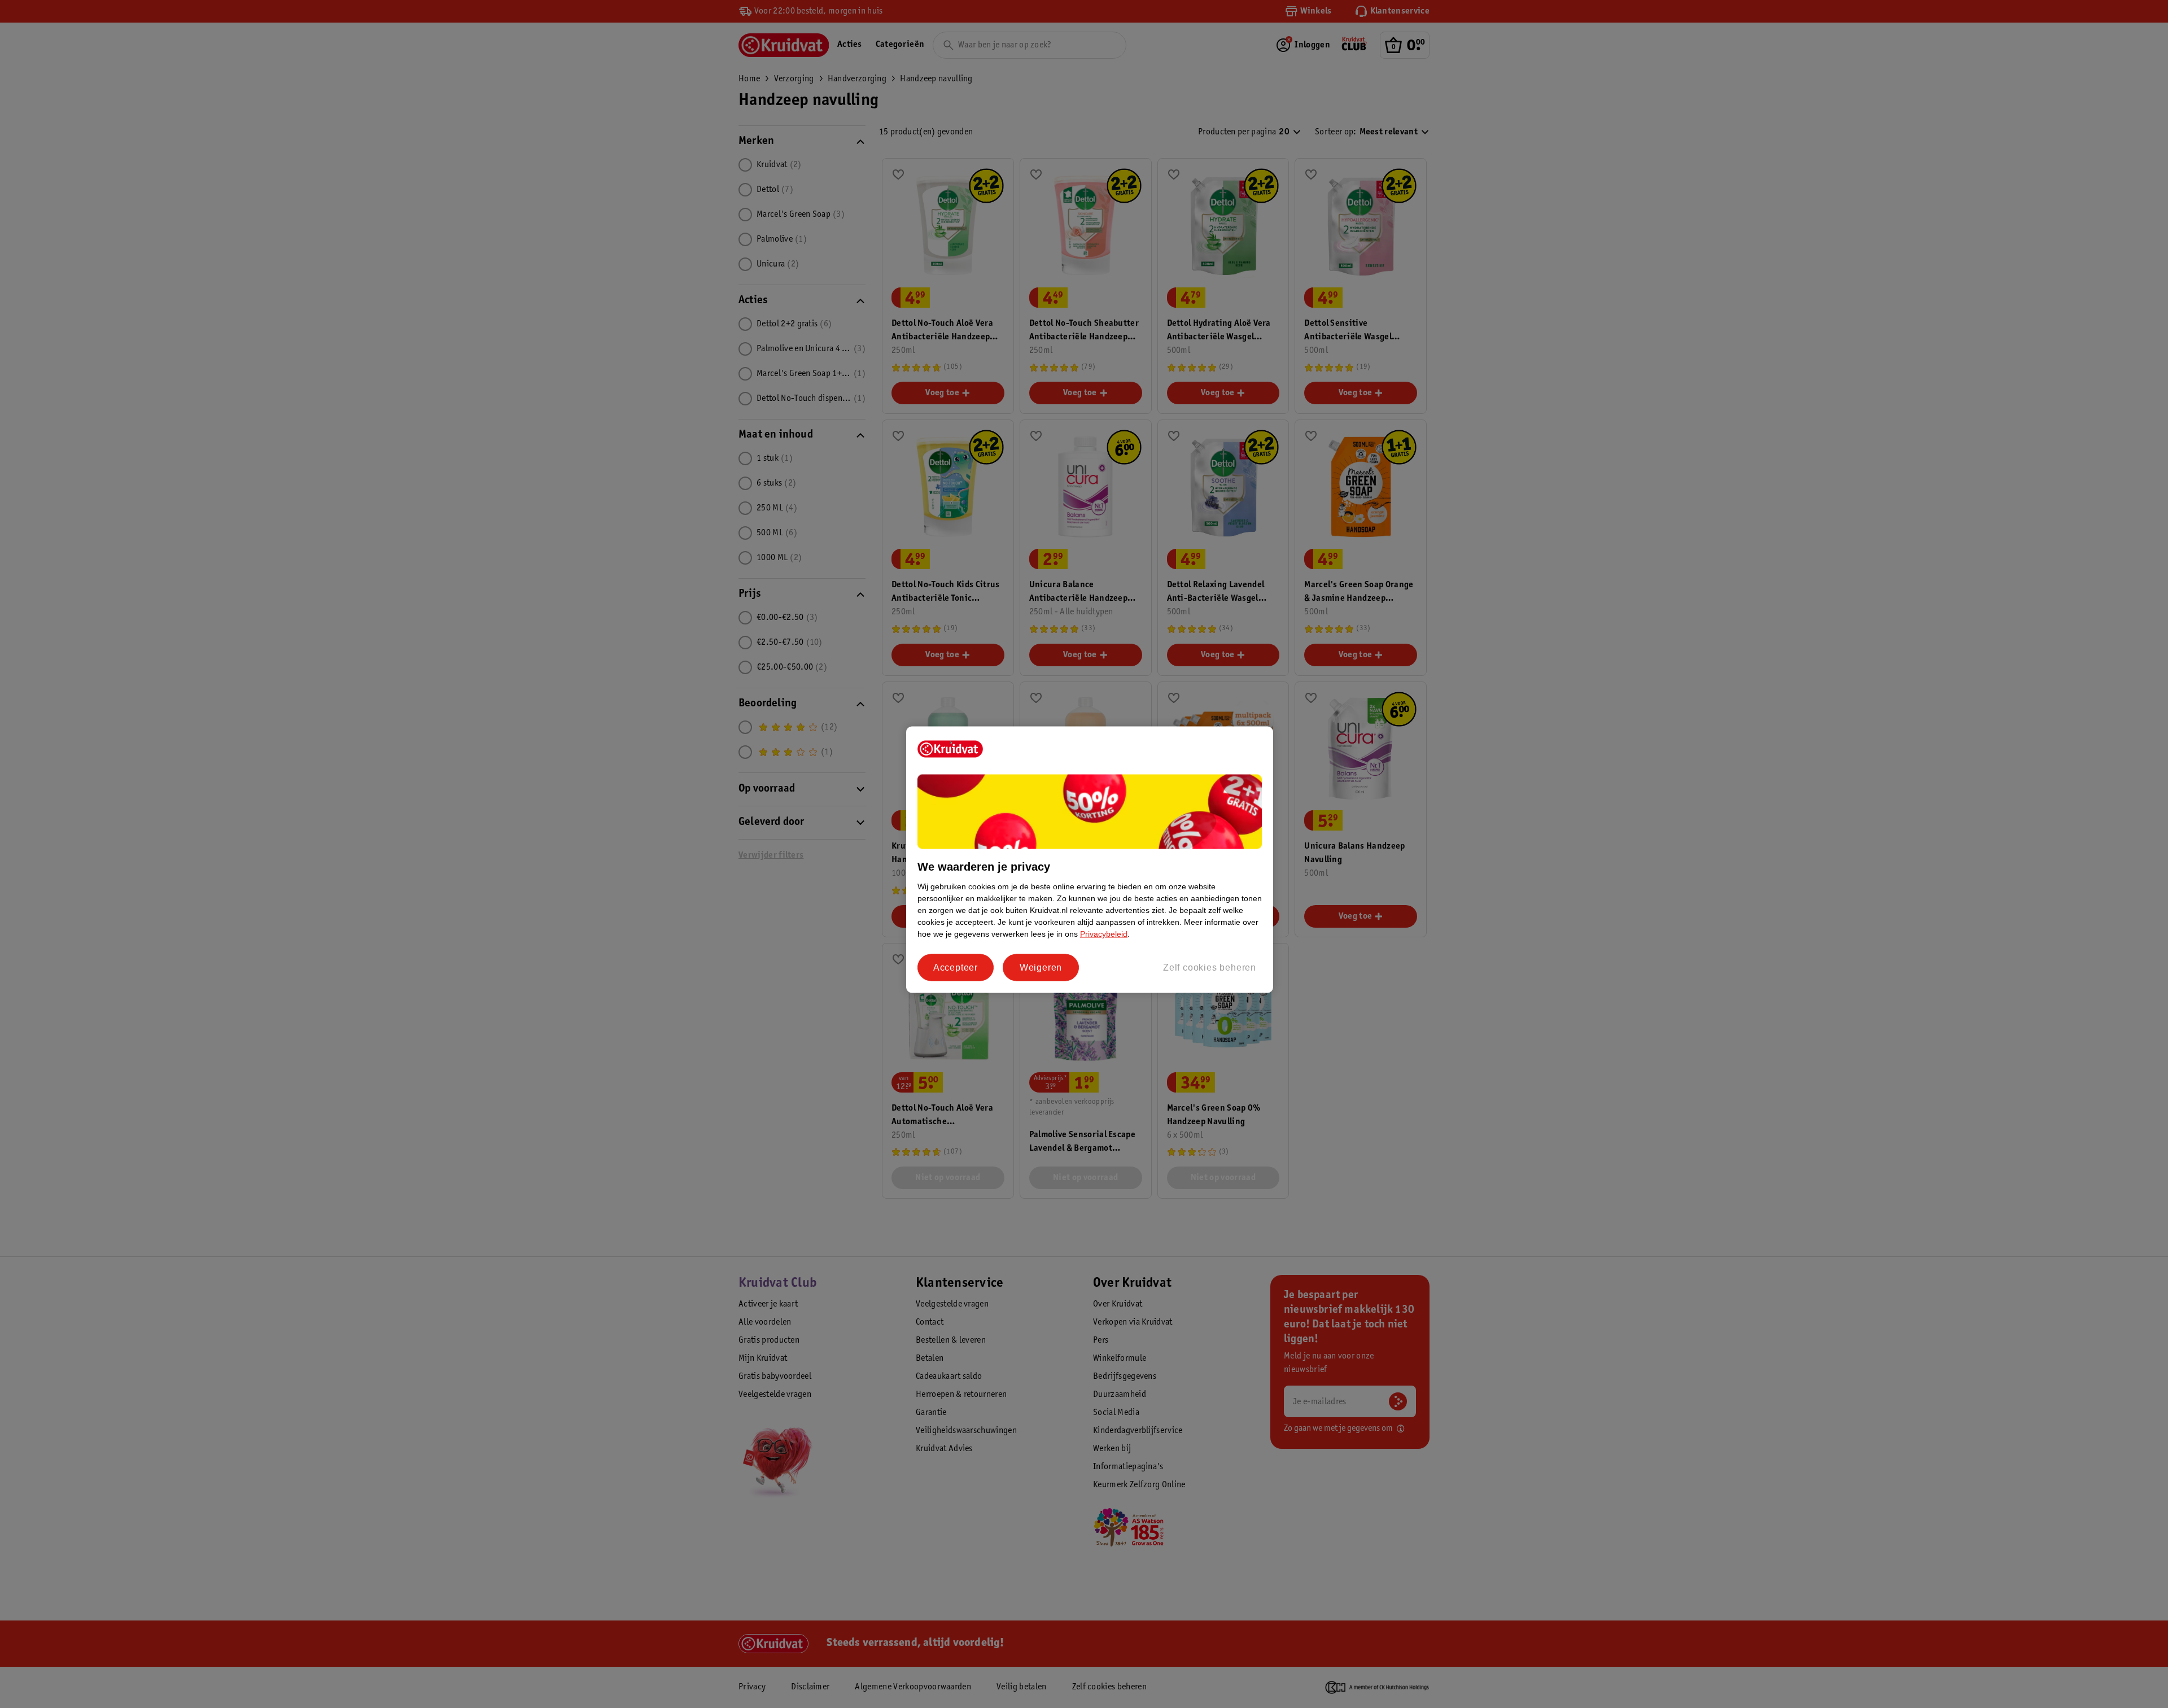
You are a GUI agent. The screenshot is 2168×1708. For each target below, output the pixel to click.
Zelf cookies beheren (1210, 967)
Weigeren (1041, 967)
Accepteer (956, 967)
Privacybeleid (1104, 934)
